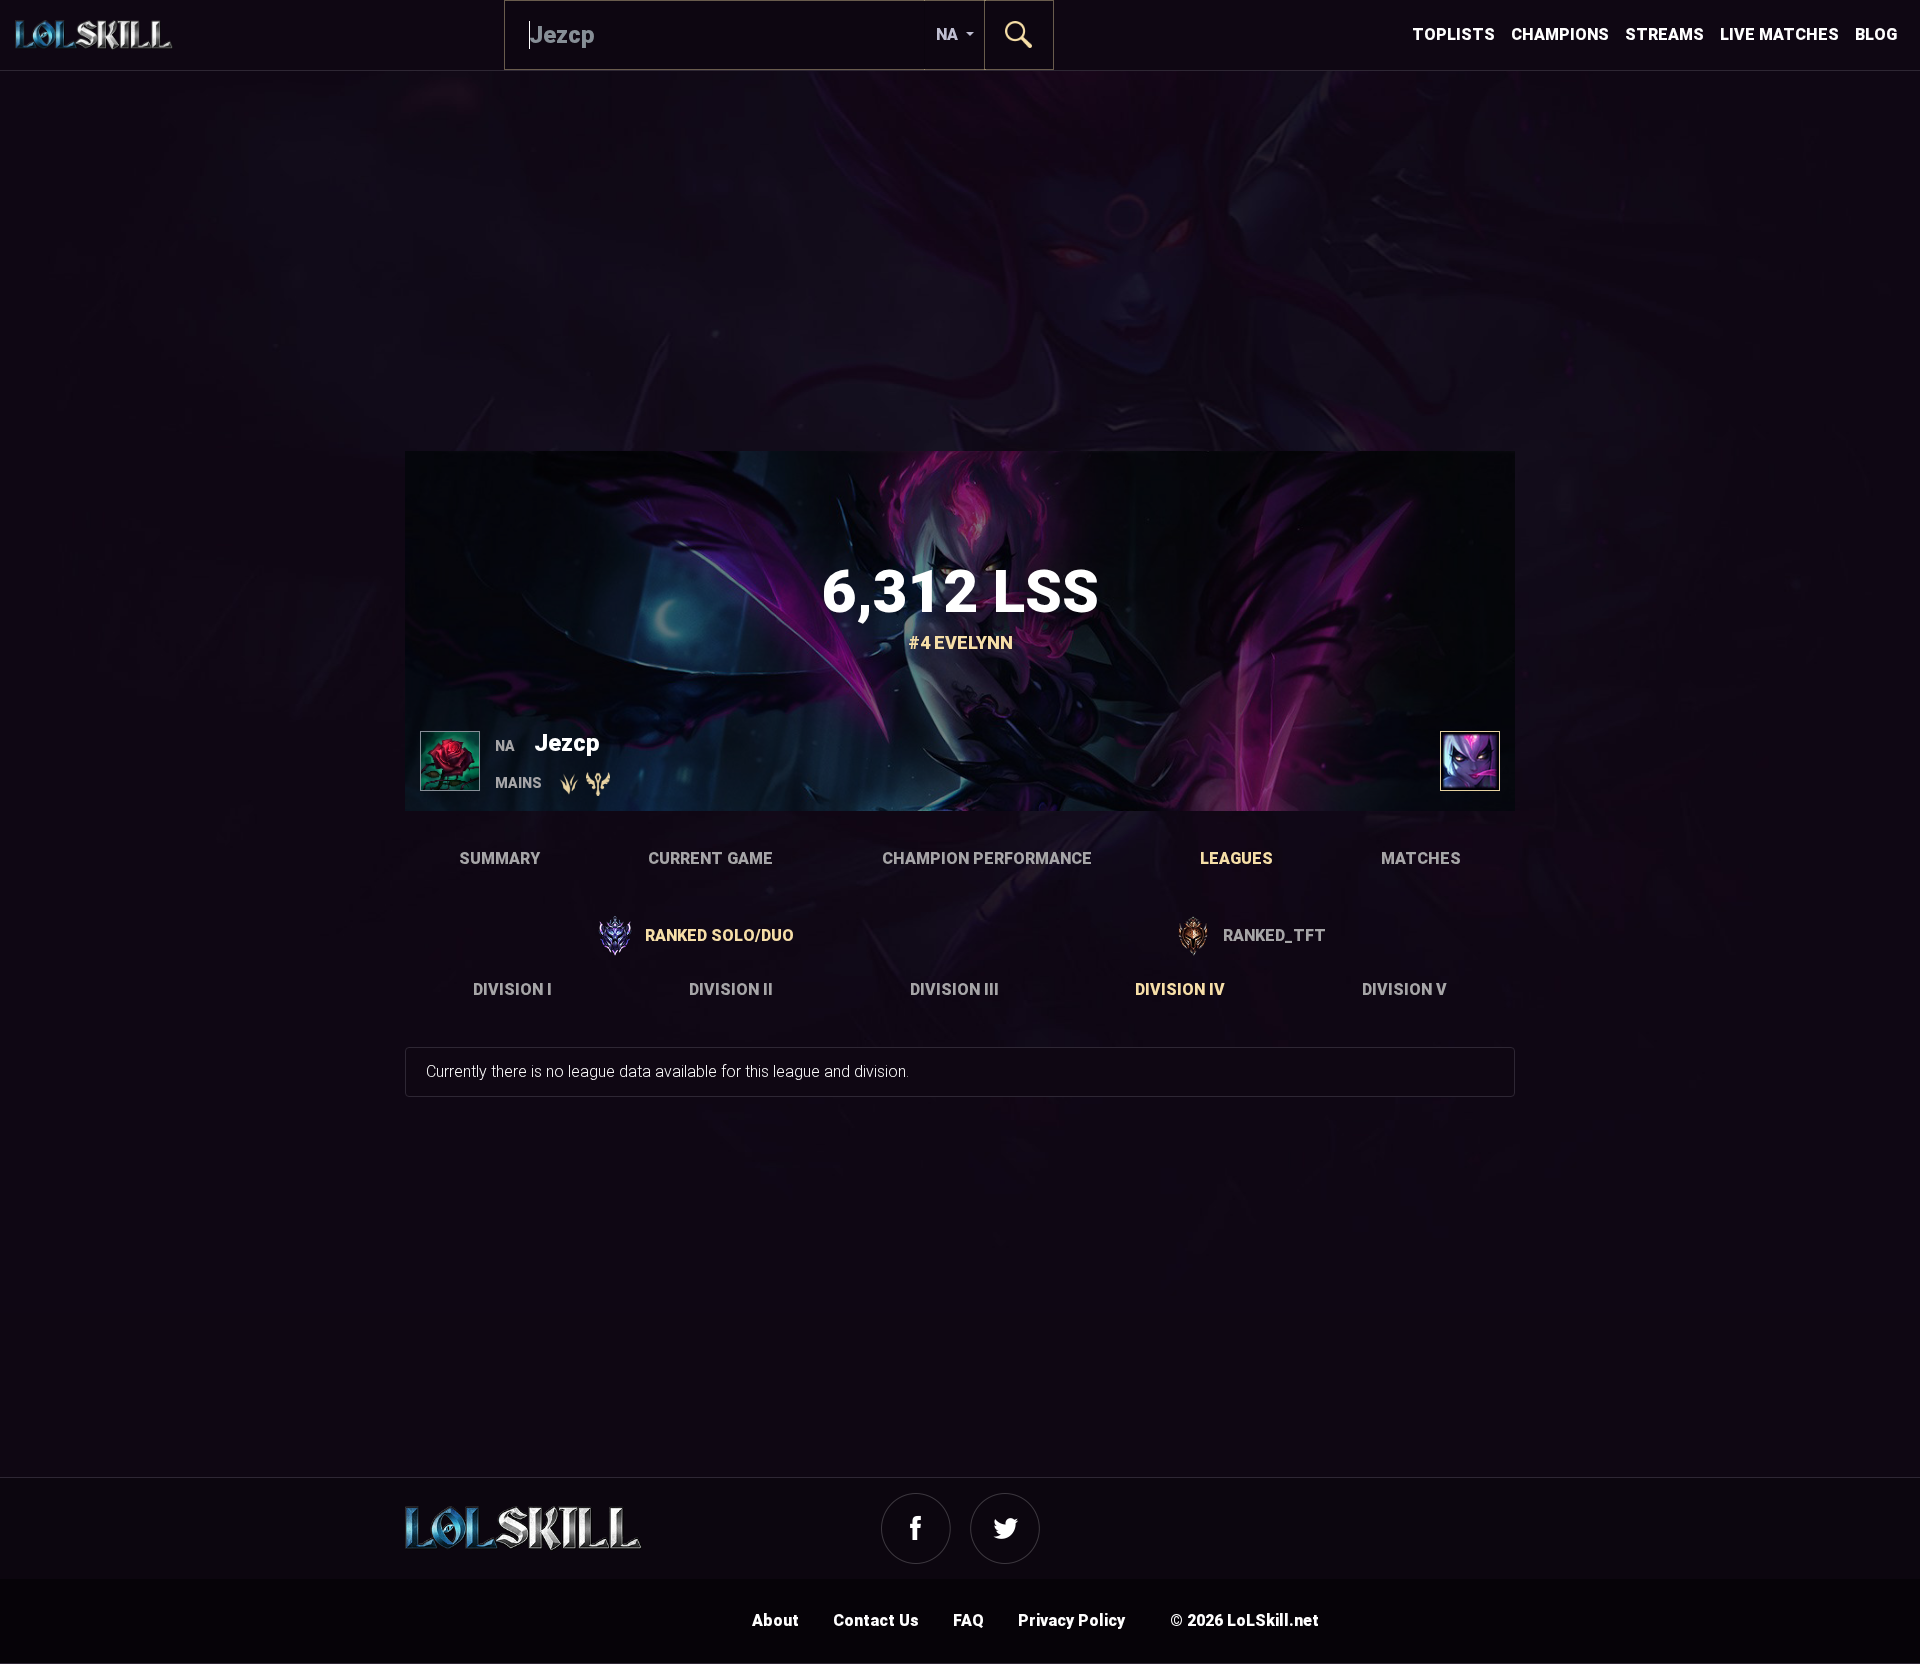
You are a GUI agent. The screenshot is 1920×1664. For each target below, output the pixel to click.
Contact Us (876, 1620)
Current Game (710, 858)
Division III (954, 989)
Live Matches (1779, 34)
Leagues (1236, 858)
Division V (1404, 989)
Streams (1664, 34)
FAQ (968, 1620)
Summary (499, 858)
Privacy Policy (1071, 1620)
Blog (1876, 34)
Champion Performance (987, 858)
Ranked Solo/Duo (719, 935)
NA (949, 34)
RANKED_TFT (1274, 935)
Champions (1560, 34)
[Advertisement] (960, 261)
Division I (512, 989)
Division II (731, 989)
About (775, 1620)
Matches (1421, 858)
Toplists (1453, 34)
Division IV (1180, 989)
